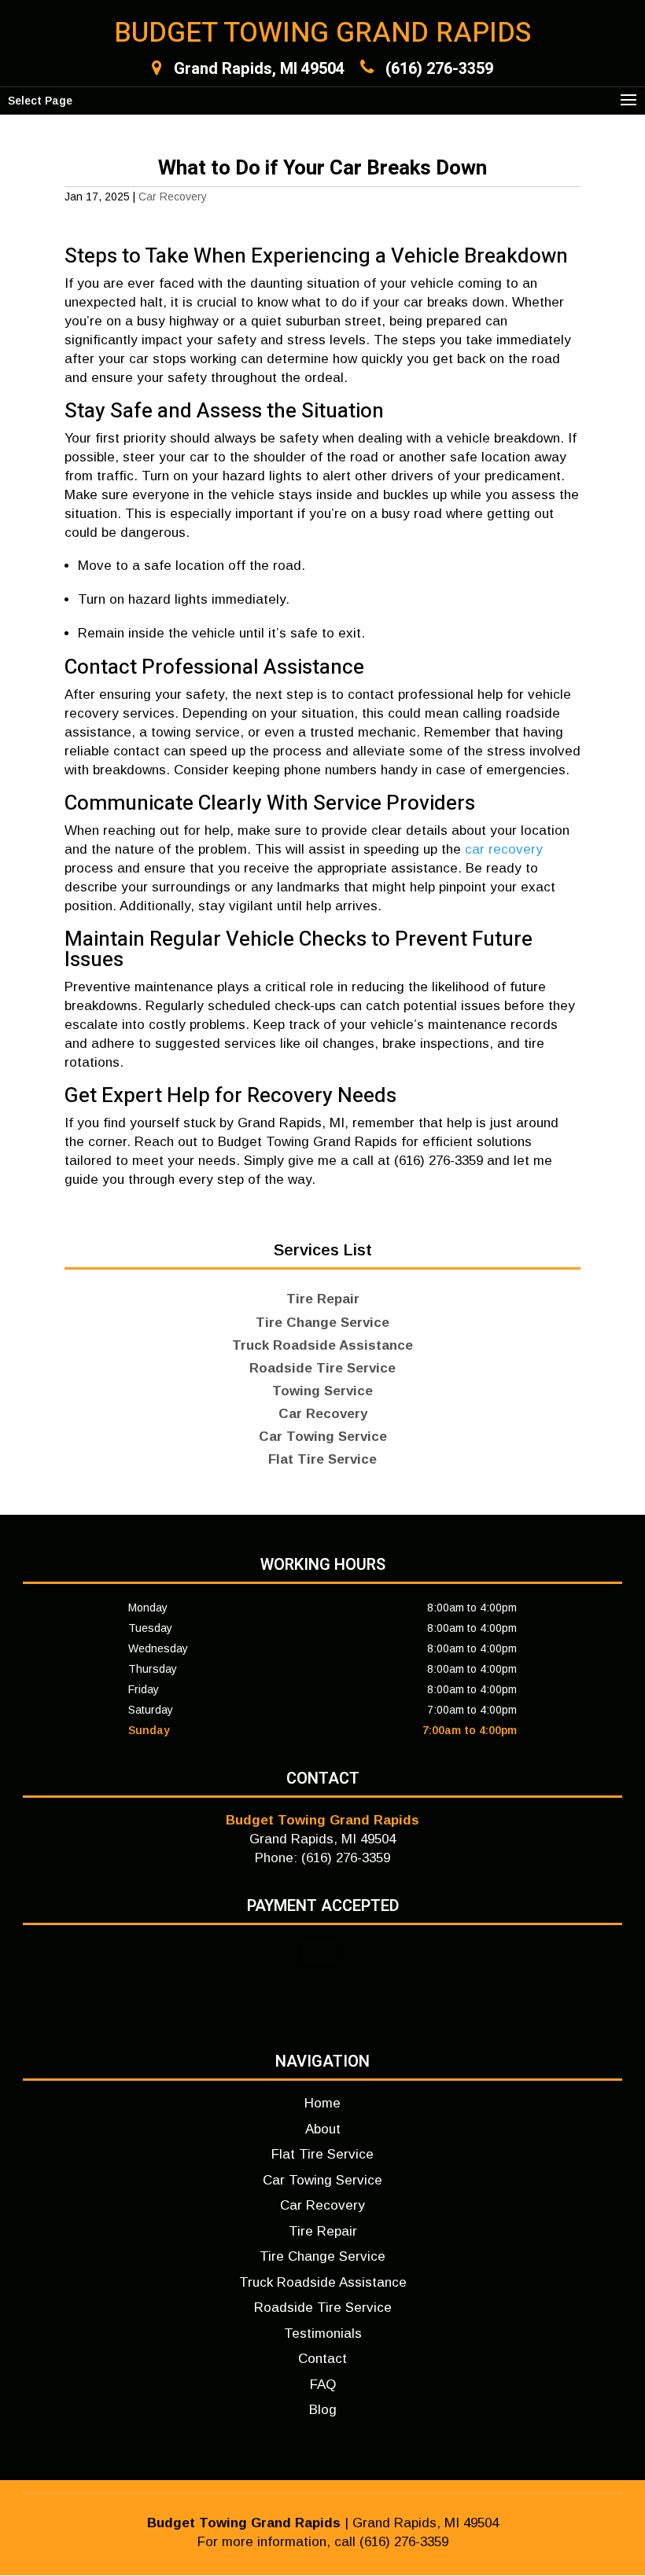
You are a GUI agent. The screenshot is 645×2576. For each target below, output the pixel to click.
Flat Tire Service (322, 2154)
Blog (323, 2410)
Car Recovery (173, 197)
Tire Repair (323, 2231)
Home (322, 2103)
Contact (322, 2359)
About (323, 2129)
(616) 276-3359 (439, 69)
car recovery (504, 849)
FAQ (323, 2385)
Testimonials (323, 2333)
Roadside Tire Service (323, 2308)
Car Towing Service (322, 2180)
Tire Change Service (322, 2256)
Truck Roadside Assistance (323, 2282)
